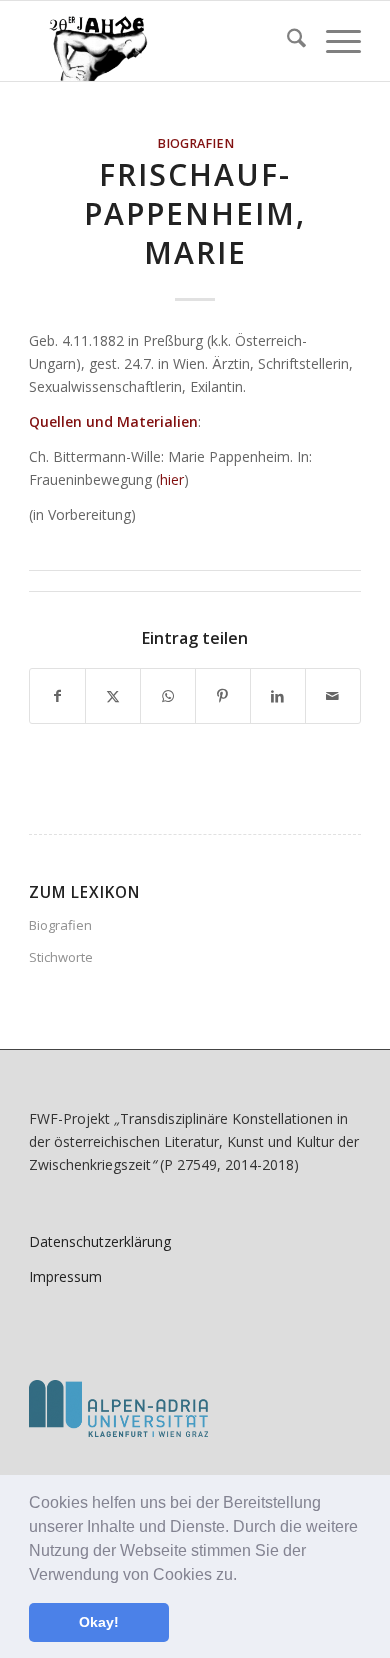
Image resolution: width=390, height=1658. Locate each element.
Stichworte (61, 957)
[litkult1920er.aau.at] (161, 41)
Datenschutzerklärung (100, 1241)
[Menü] (333, 41)
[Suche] (286, 41)
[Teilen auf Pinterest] (223, 696)
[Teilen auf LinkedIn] (278, 696)
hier (172, 479)
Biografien (195, 143)
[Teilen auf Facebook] (57, 696)
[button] (244, 1576)
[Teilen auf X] (113, 696)
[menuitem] (286, 41)
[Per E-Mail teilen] (333, 696)
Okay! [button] (99, 1622)
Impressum (65, 1276)
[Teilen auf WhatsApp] (168, 696)
